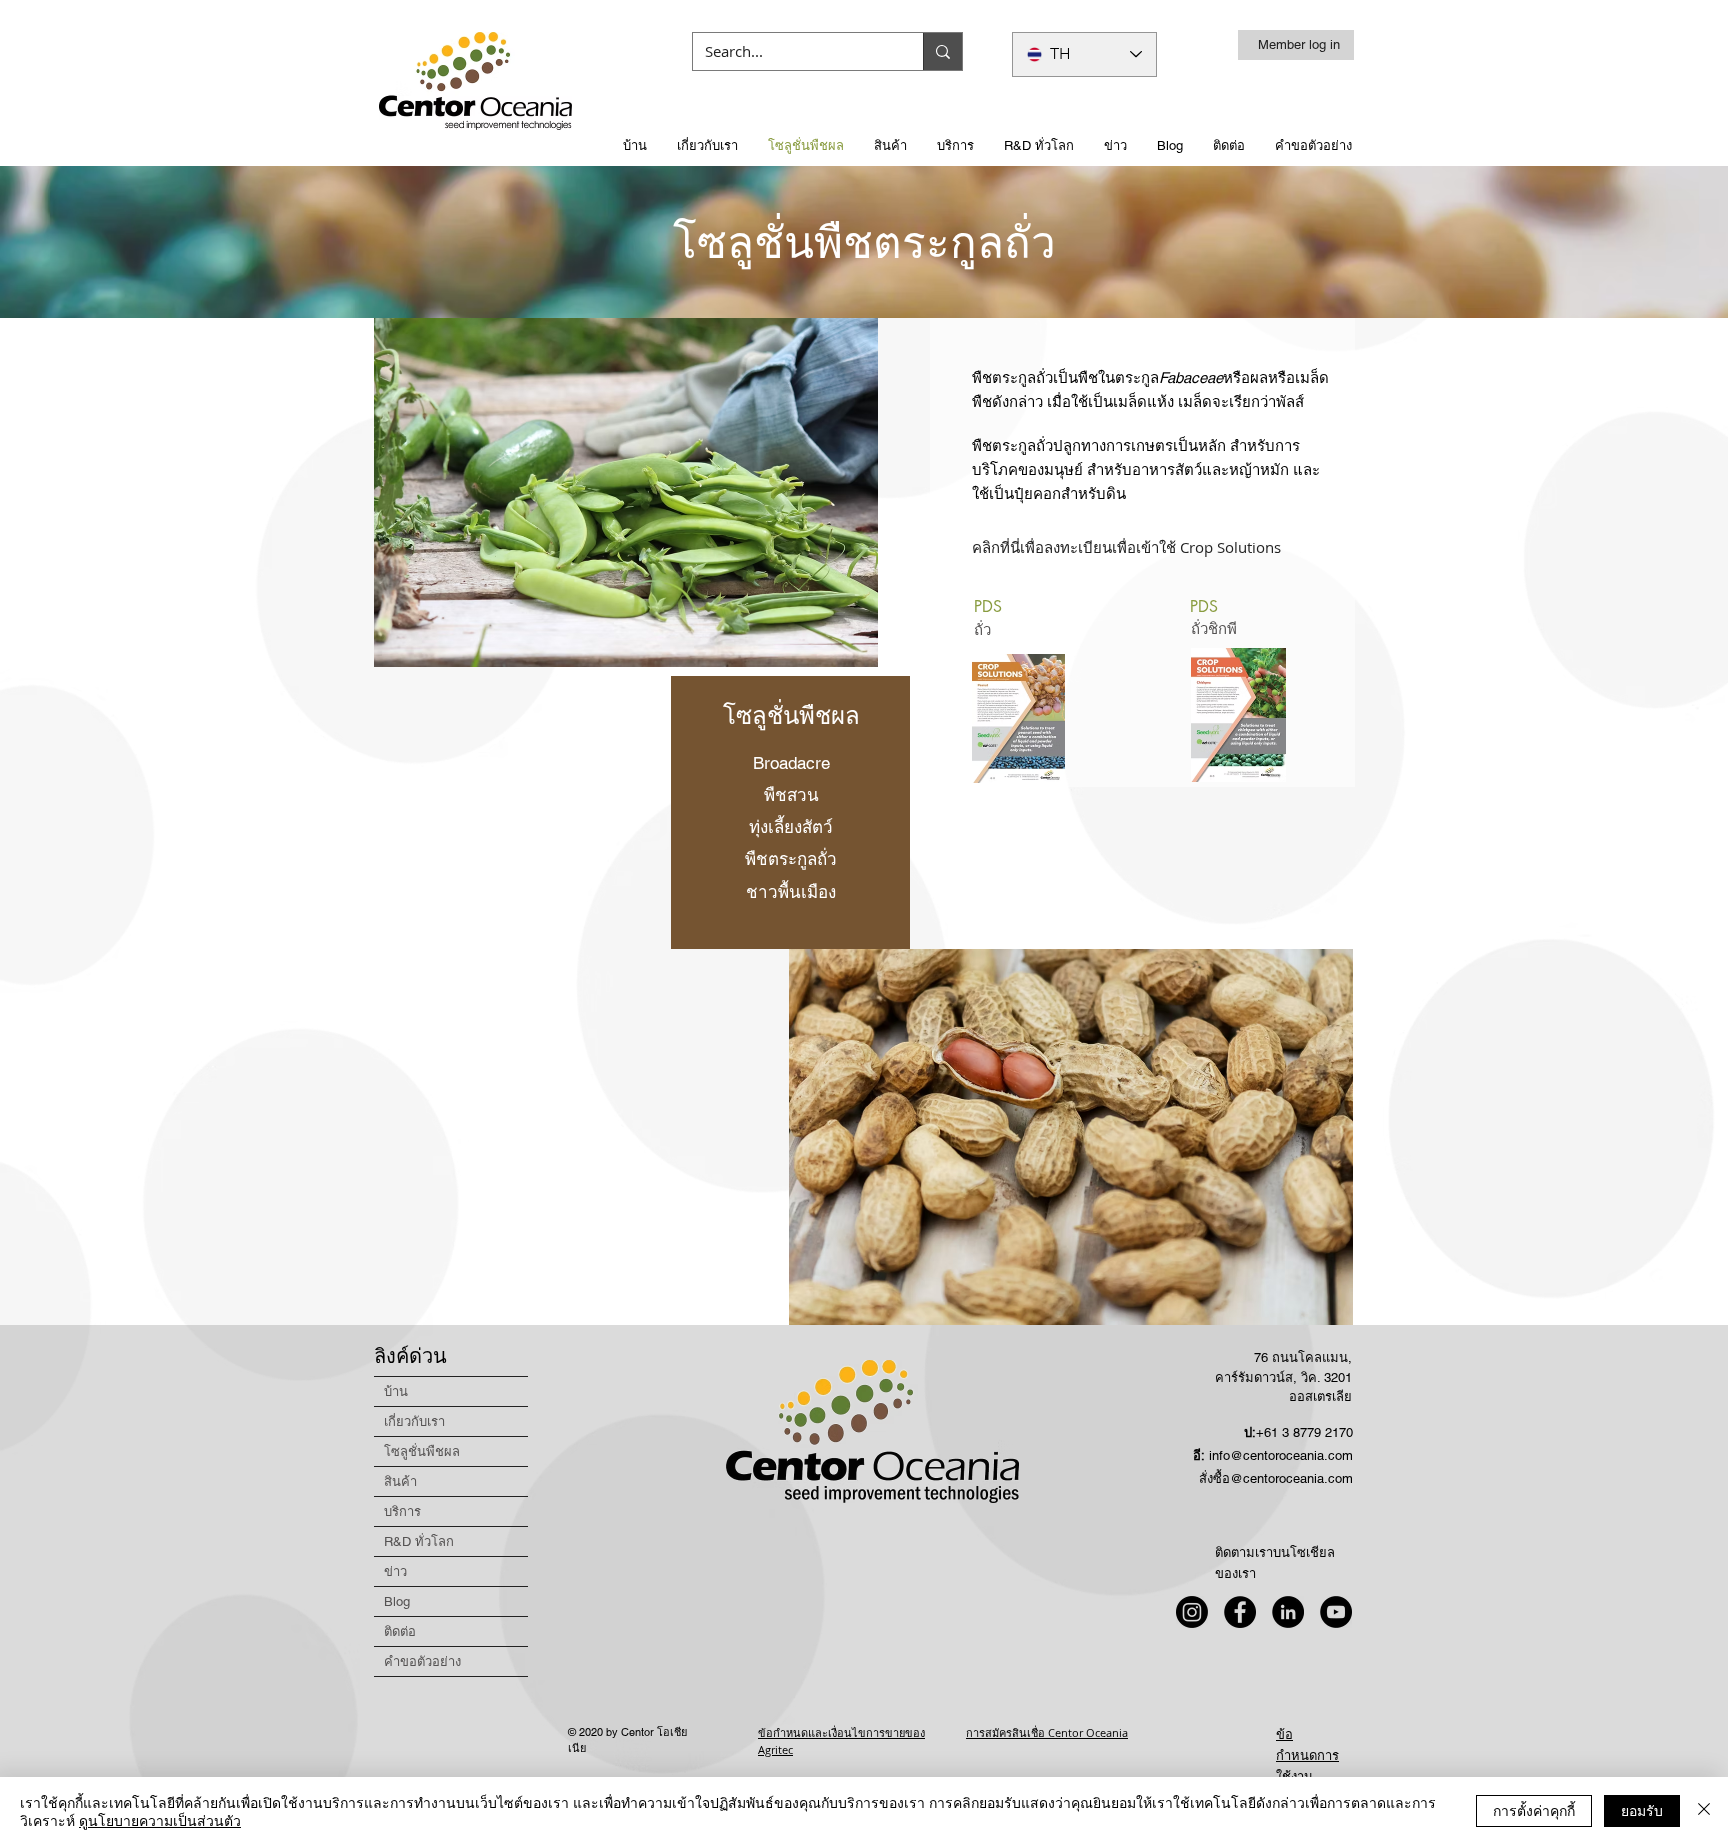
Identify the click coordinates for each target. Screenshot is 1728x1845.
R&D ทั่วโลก (419, 1541)
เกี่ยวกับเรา (414, 1421)
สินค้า (400, 1481)
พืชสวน (791, 795)
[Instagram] (1192, 1612)
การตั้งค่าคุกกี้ (1534, 1810)
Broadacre (791, 763)
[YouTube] (1336, 1612)
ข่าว (395, 1571)
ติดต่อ (400, 1631)
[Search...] (942, 51)
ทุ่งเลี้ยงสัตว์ (791, 827)
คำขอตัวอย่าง (422, 1661)
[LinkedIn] (1288, 1612)
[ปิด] (1704, 1811)
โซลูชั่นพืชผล (422, 1451)
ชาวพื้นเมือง (791, 892)
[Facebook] (1240, 1612)
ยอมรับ (1642, 1810)
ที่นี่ (1010, 547)
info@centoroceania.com (1281, 1455)
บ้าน (396, 1391)
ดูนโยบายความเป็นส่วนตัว (160, 1820)
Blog (397, 1601)
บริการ (402, 1511)
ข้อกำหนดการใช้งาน (1307, 1755)
